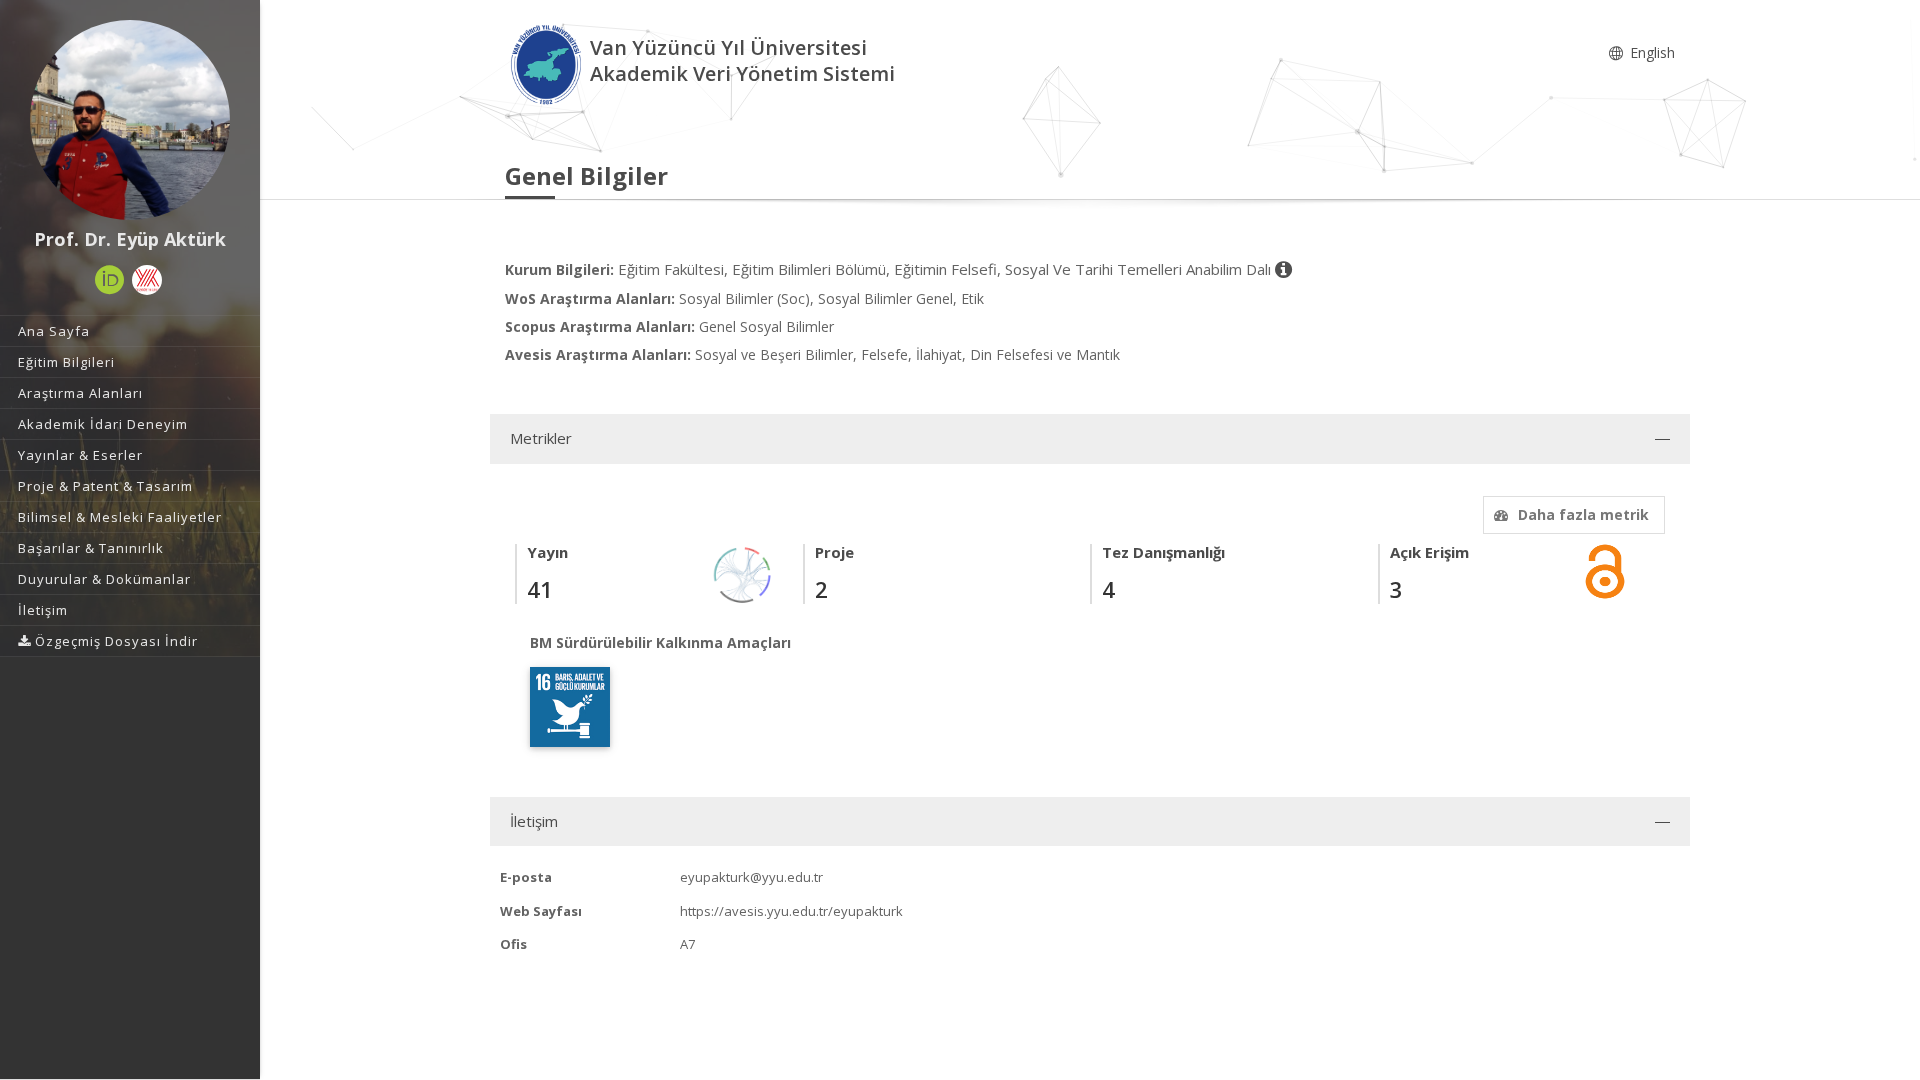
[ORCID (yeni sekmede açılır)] (110, 280)
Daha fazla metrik (1583, 514)
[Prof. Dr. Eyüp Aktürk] (130, 120)
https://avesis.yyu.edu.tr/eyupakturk (791, 911)
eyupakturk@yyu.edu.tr (751, 877)
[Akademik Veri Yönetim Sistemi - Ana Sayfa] (547, 63)
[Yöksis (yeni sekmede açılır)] (147, 280)
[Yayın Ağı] (743, 573)
